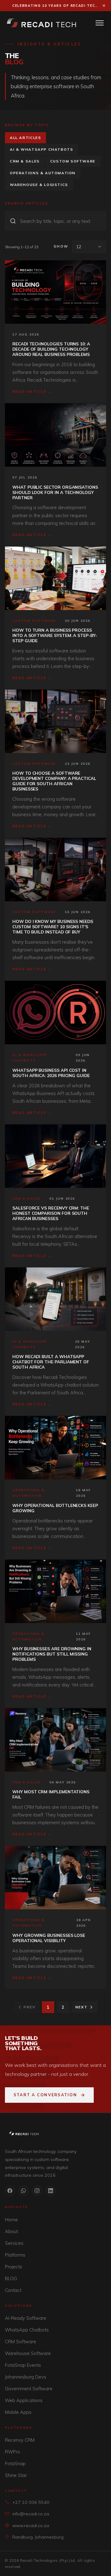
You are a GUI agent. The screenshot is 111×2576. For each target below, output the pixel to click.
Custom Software (73, 161)
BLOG (11, 2278)
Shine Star (16, 2475)
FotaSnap (15, 2463)
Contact (13, 2290)
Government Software (29, 2389)
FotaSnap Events (23, 2365)
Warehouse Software (28, 2353)
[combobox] (89, 247)
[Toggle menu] (100, 23)
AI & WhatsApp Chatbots (41, 149)
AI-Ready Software (26, 2318)
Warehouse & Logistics (39, 185)
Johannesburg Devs (26, 2377)
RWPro (12, 2452)
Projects (14, 2267)
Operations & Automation (43, 173)
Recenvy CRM (20, 2440)
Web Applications (24, 2400)
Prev (29, 2007)
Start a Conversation (45, 2095)
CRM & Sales (25, 161)
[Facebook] (10, 2191)
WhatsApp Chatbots (27, 2330)
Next (81, 2007)
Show (61, 246)
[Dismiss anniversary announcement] (104, 6)
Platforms (15, 2255)
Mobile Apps (18, 2412)
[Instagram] (37, 2191)
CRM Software (21, 2342)
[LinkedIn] (51, 2191)
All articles (25, 138)
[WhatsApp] (23, 2191)
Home (11, 2220)
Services (14, 2243)
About (11, 2231)
